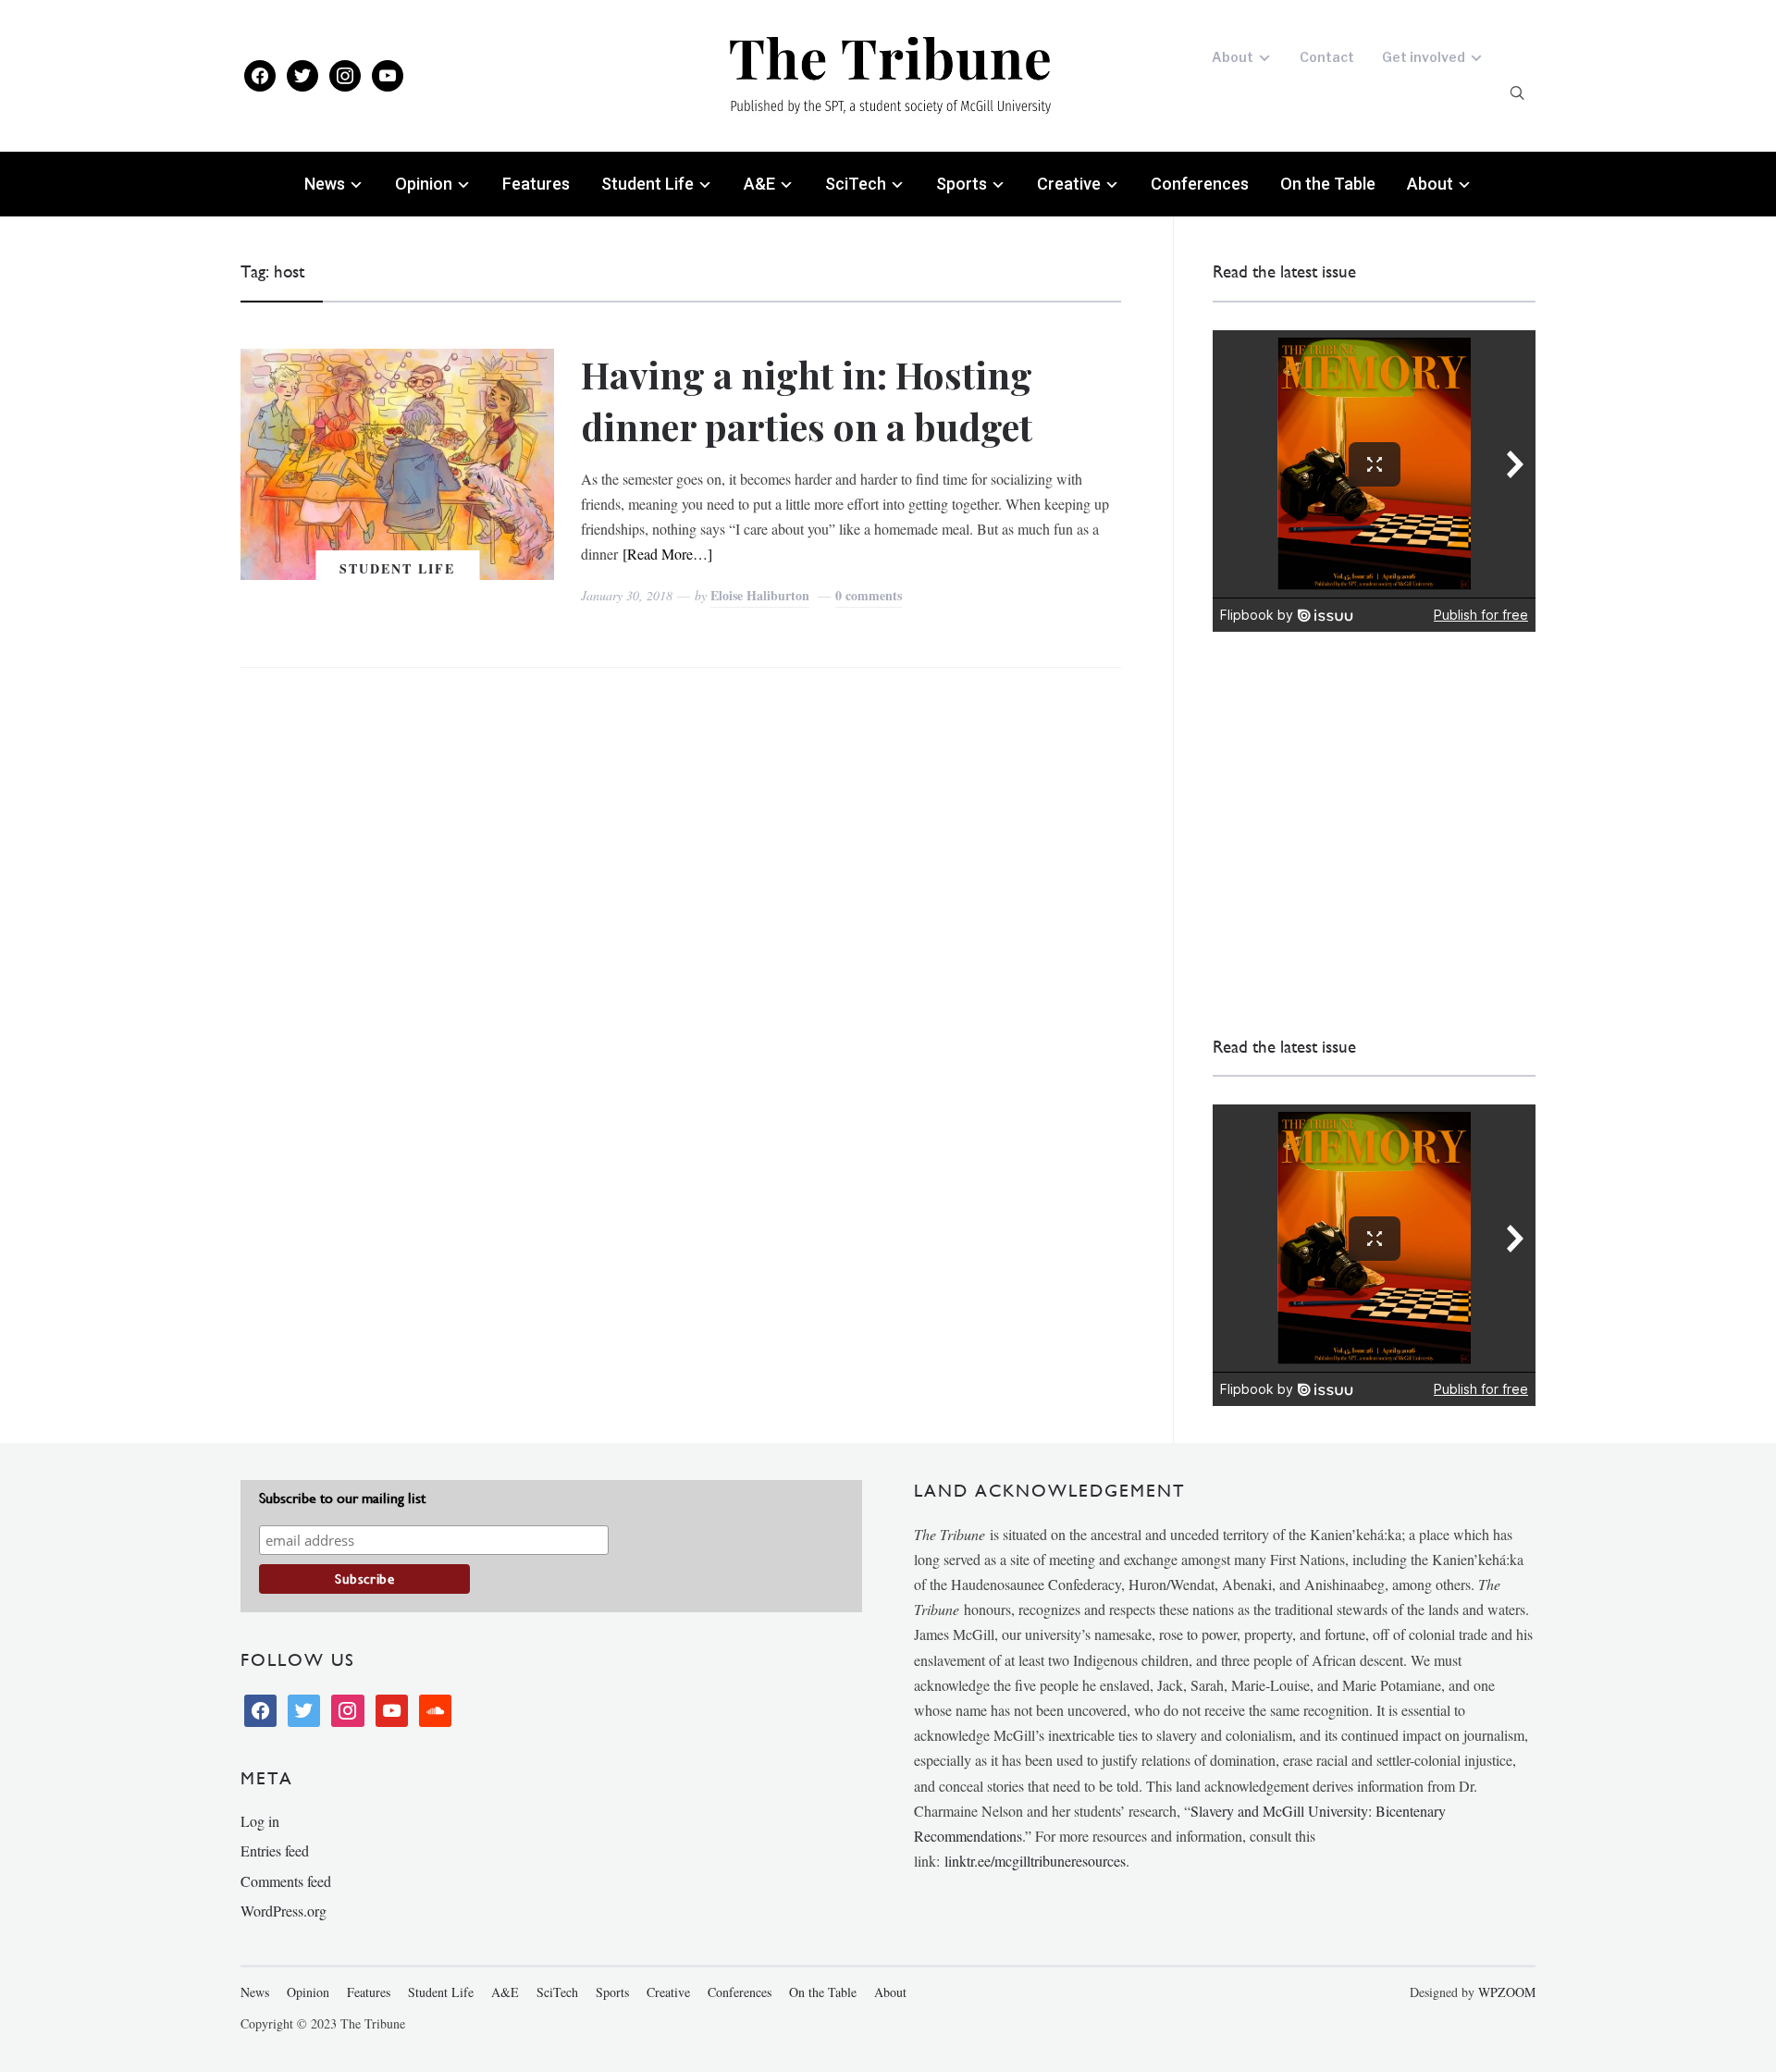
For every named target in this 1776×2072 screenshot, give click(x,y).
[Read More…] (667, 554)
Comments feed (286, 1881)
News (325, 184)
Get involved (1424, 57)
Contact (1327, 57)
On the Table (1328, 184)
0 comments (869, 595)
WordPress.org (284, 1911)
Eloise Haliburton (760, 595)
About (1233, 57)
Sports (962, 184)
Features (536, 184)
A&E (759, 184)
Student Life (647, 184)
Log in (260, 1821)
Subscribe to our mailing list (342, 1498)
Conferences (1200, 184)
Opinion (424, 184)
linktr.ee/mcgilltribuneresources (1035, 1861)
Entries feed (275, 1850)
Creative (1069, 184)
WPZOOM (1507, 1992)
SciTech (856, 184)
